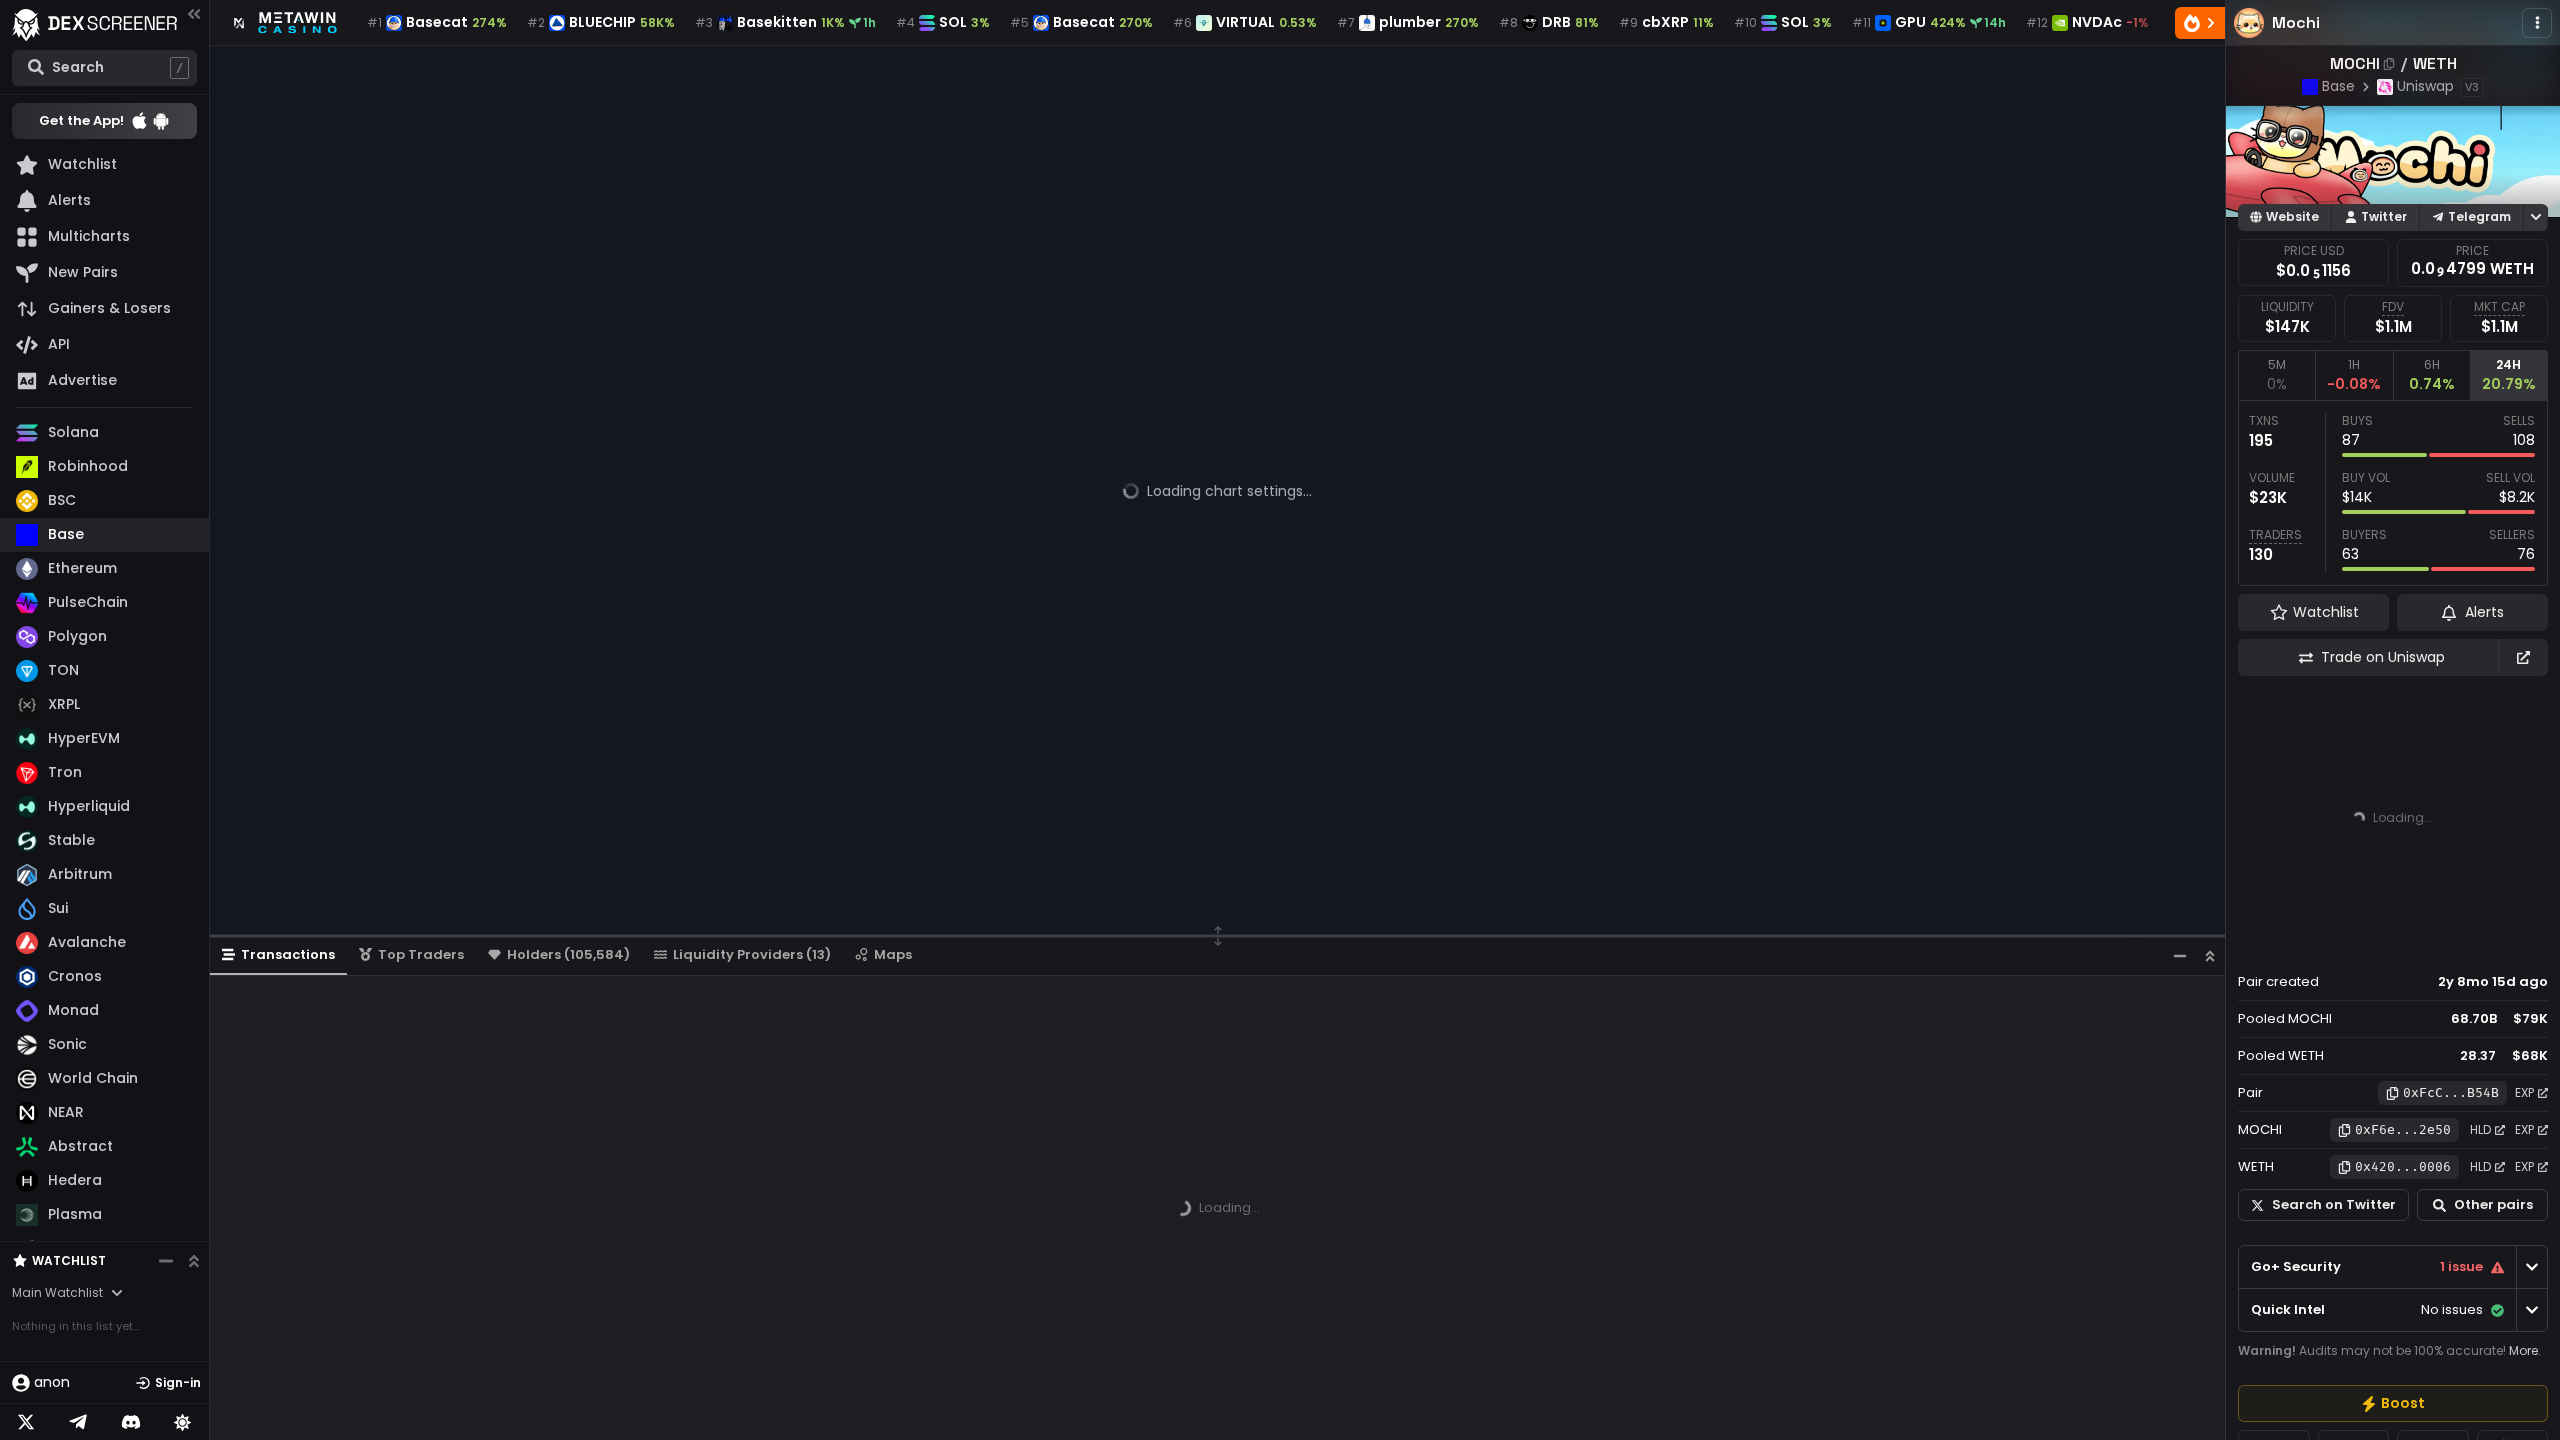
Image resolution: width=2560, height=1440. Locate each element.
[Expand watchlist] (194, 1261)
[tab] (2276, 375)
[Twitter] (26, 1422)
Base (2338, 86)
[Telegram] (78, 1422)
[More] (2537, 23)
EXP (2524, 1092)
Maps (893, 954)
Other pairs (2493, 1204)
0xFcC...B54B (2451, 1092)
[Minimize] (2180, 955)
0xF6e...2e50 (2403, 1129)
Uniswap (2425, 86)
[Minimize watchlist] (166, 1261)
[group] (2393, 1403)
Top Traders (421, 954)
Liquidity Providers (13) (752, 954)
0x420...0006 (2403, 1166)
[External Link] (2523, 657)
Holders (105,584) (568, 954)
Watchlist (69, 1260)
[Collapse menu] (194, 13)
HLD (2480, 1129)
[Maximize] (2210, 955)
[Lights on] (183, 1422)
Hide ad (2519, 944)
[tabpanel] (2393, 493)
